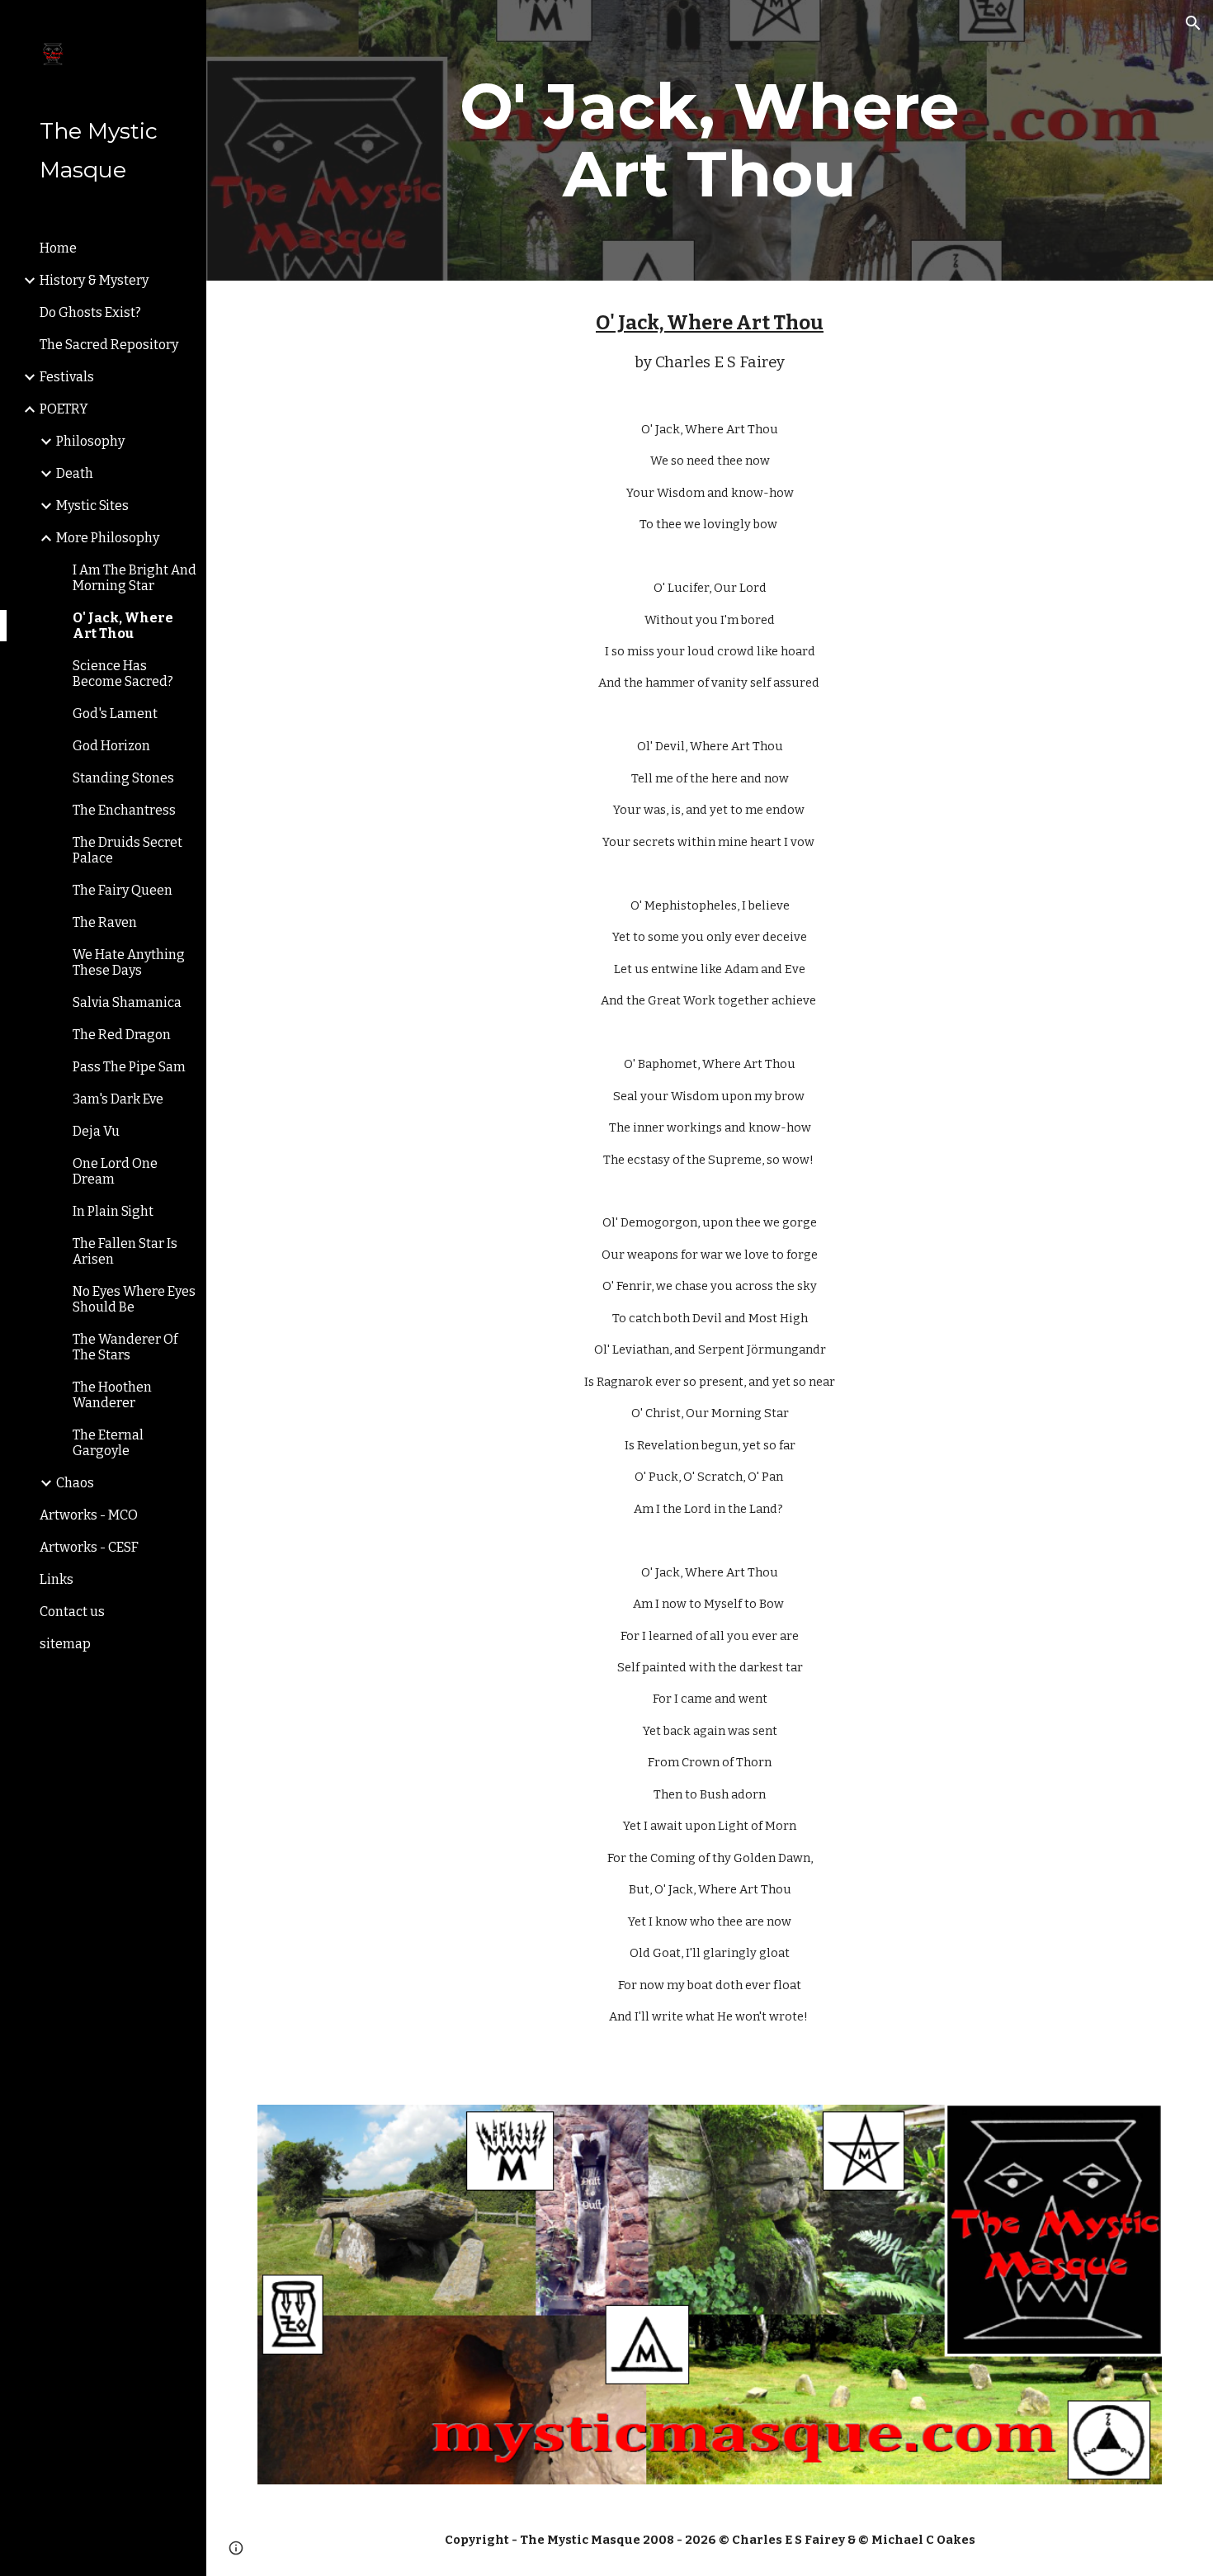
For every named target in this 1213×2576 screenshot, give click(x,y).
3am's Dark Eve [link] (118, 1099)
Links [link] (57, 1579)
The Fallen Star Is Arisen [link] (125, 1251)
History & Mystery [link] (94, 280)
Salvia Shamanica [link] (127, 1002)
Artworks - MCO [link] (89, 1515)
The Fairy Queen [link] (123, 890)
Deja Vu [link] (96, 1131)
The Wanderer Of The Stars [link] (125, 1347)
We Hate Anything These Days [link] (129, 962)
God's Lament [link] (115, 714)
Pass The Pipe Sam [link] (129, 1067)
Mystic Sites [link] (92, 506)
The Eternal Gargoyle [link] (108, 1443)
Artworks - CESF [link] (89, 1547)
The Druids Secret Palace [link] (127, 850)
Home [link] (58, 248)
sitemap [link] (65, 1644)
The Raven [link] (105, 922)
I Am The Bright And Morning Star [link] (135, 578)
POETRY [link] (64, 409)
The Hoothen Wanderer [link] (112, 1395)
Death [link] (75, 473)
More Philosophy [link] (108, 538)
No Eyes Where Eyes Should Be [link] (134, 1299)
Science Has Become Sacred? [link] (123, 674)
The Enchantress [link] (124, 810)
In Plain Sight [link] (113, 1211)
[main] (709, 140)
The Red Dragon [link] (122, 1035)
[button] (1193, 23)
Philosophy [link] (90, 441)
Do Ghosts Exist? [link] (90, 312)
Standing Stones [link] (123, 778)
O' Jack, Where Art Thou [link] (123, 626)
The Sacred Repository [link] (109, 345)
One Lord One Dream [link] (115, 1171)
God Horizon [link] (111, 746)
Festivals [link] (67, 377)
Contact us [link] (72, 1612)
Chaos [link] (75, 1483)
